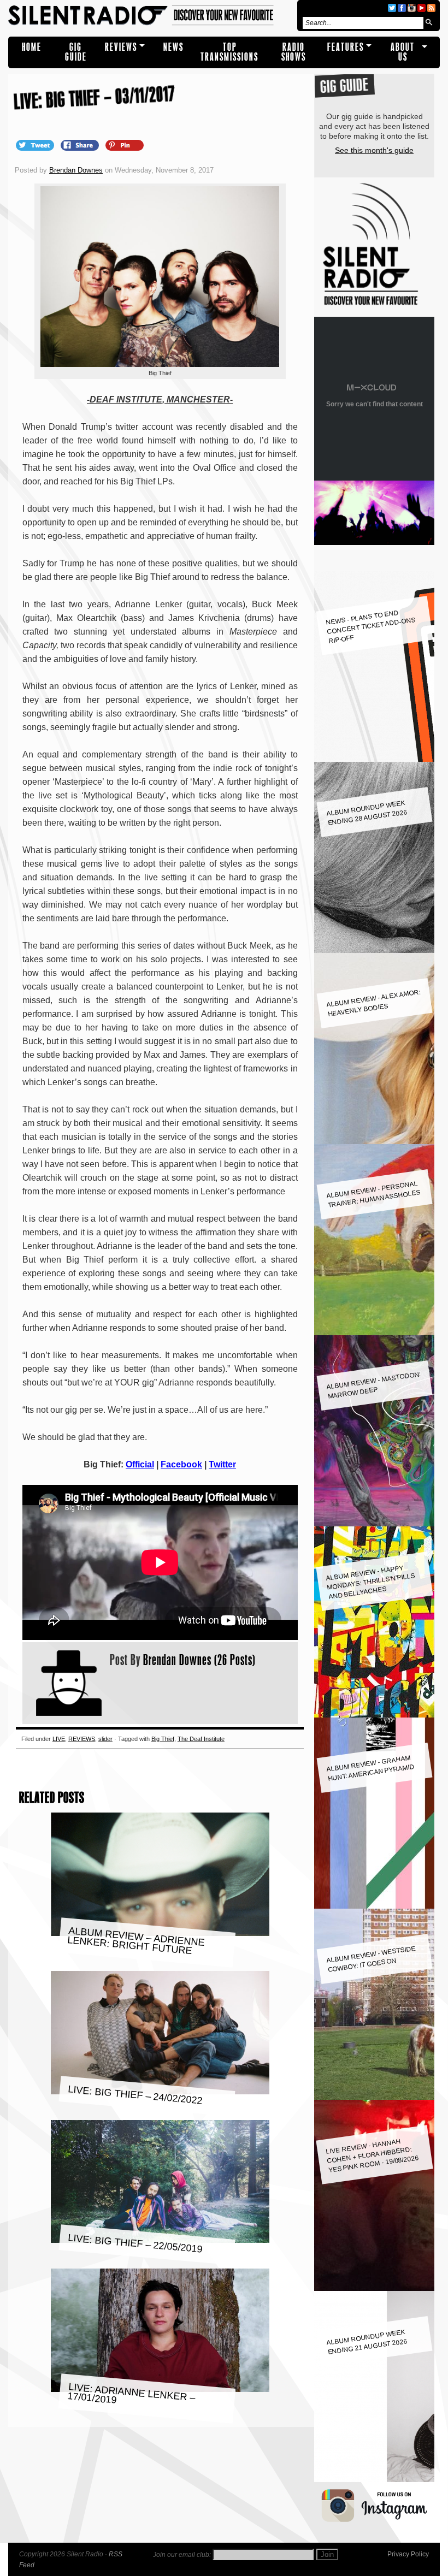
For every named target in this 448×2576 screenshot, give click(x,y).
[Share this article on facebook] (81, 145)
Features (346, 47)
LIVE (59, 1739)
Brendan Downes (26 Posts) (199, 1660)
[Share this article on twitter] (36, 145)
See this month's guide (374, 150)
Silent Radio (151, 16)
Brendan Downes (76, 170)
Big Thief (163, 1739)
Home (32, 47)
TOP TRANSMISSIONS (229, 52)
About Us (403, 52)
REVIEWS (121, 47)
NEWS (173, 47)
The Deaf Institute (201, 1739)
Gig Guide (76, 52)
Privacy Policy (408, 2554)
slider (105, 1739)
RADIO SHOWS (294, 52)
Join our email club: (182, 2555)
